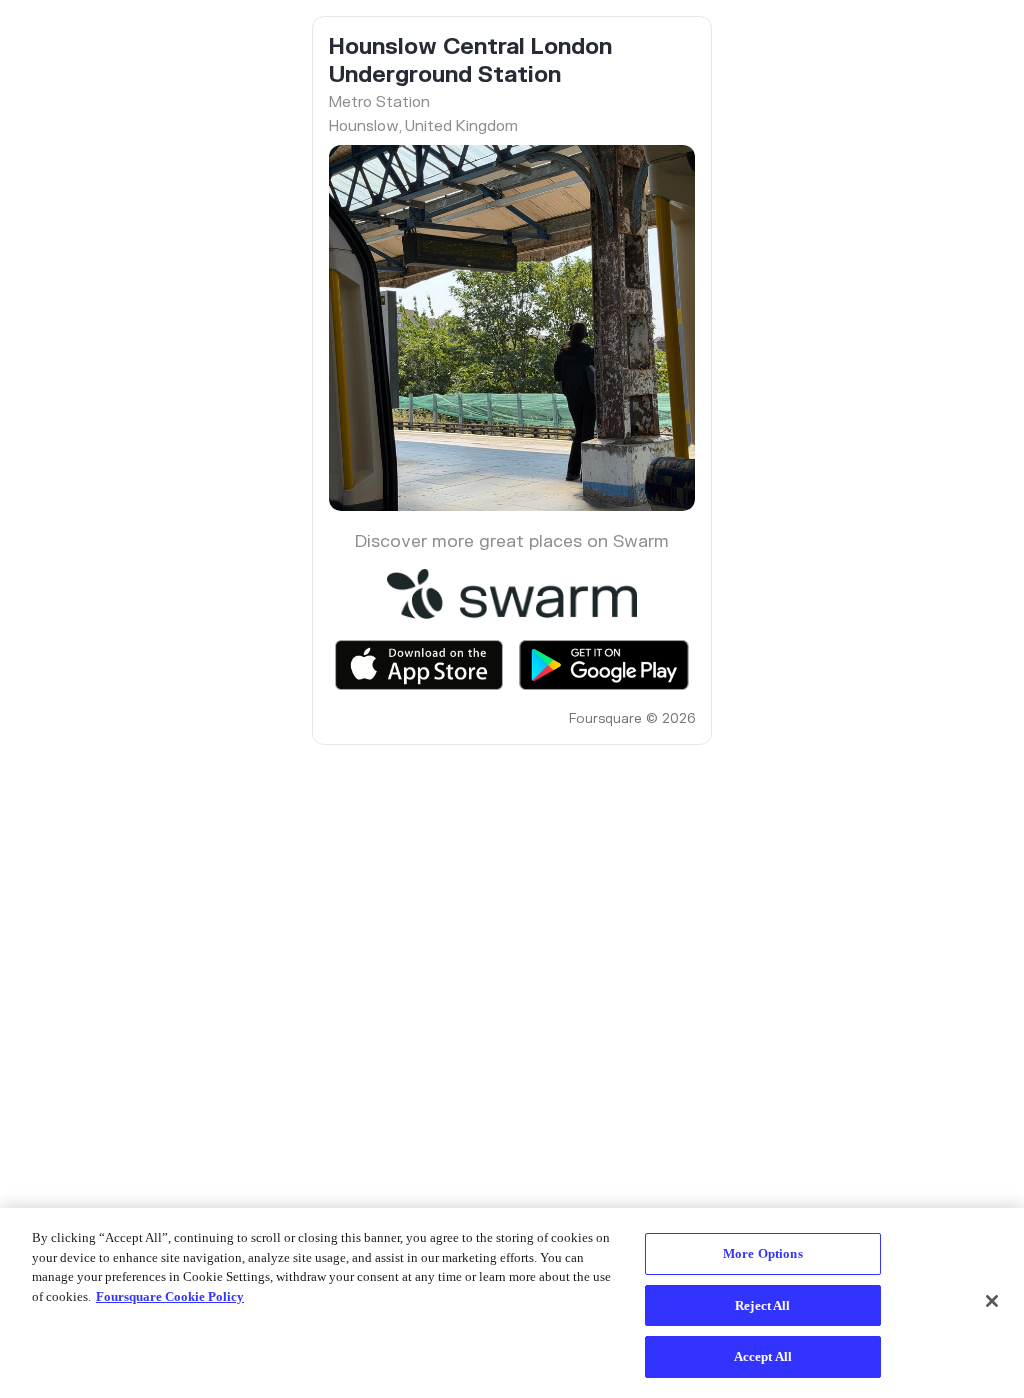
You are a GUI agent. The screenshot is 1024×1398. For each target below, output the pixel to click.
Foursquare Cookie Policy (170, 1296)
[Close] (992, 1301)
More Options (763, 1253)
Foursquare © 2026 (632, 719)
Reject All (762, 1305)
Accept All (763, 1356)
